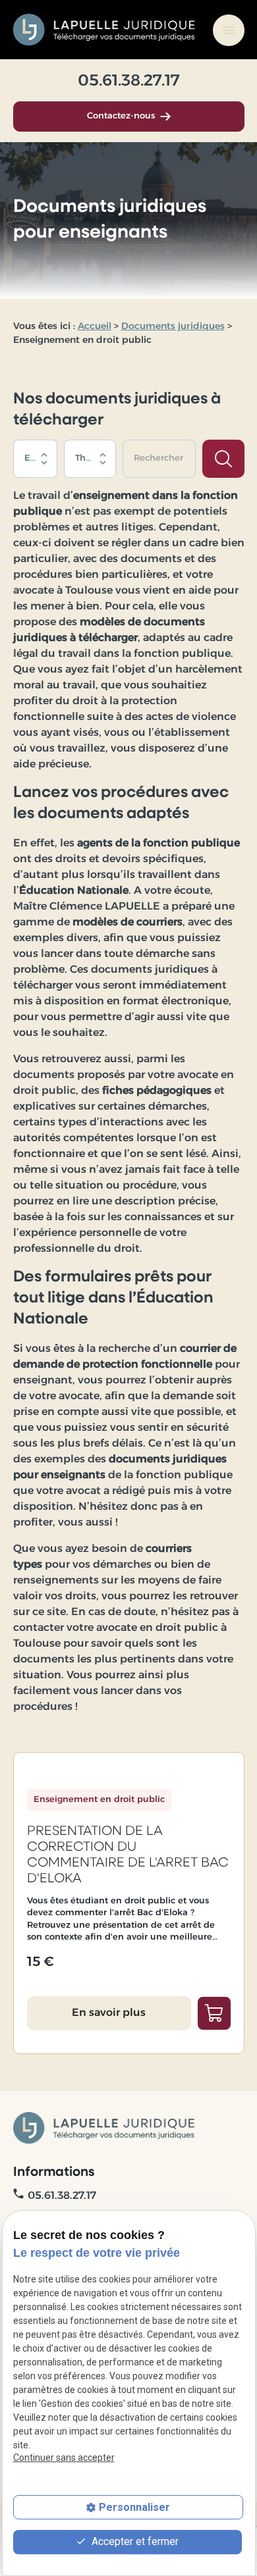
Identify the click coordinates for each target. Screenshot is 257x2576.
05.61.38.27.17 (129, 82)
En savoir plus (109, 2013)
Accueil (95, 327)
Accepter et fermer (134, 2541)
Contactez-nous (121, 116)
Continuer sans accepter (64, 2458)
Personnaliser (134, 2507)
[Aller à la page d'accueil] (105, 30)
